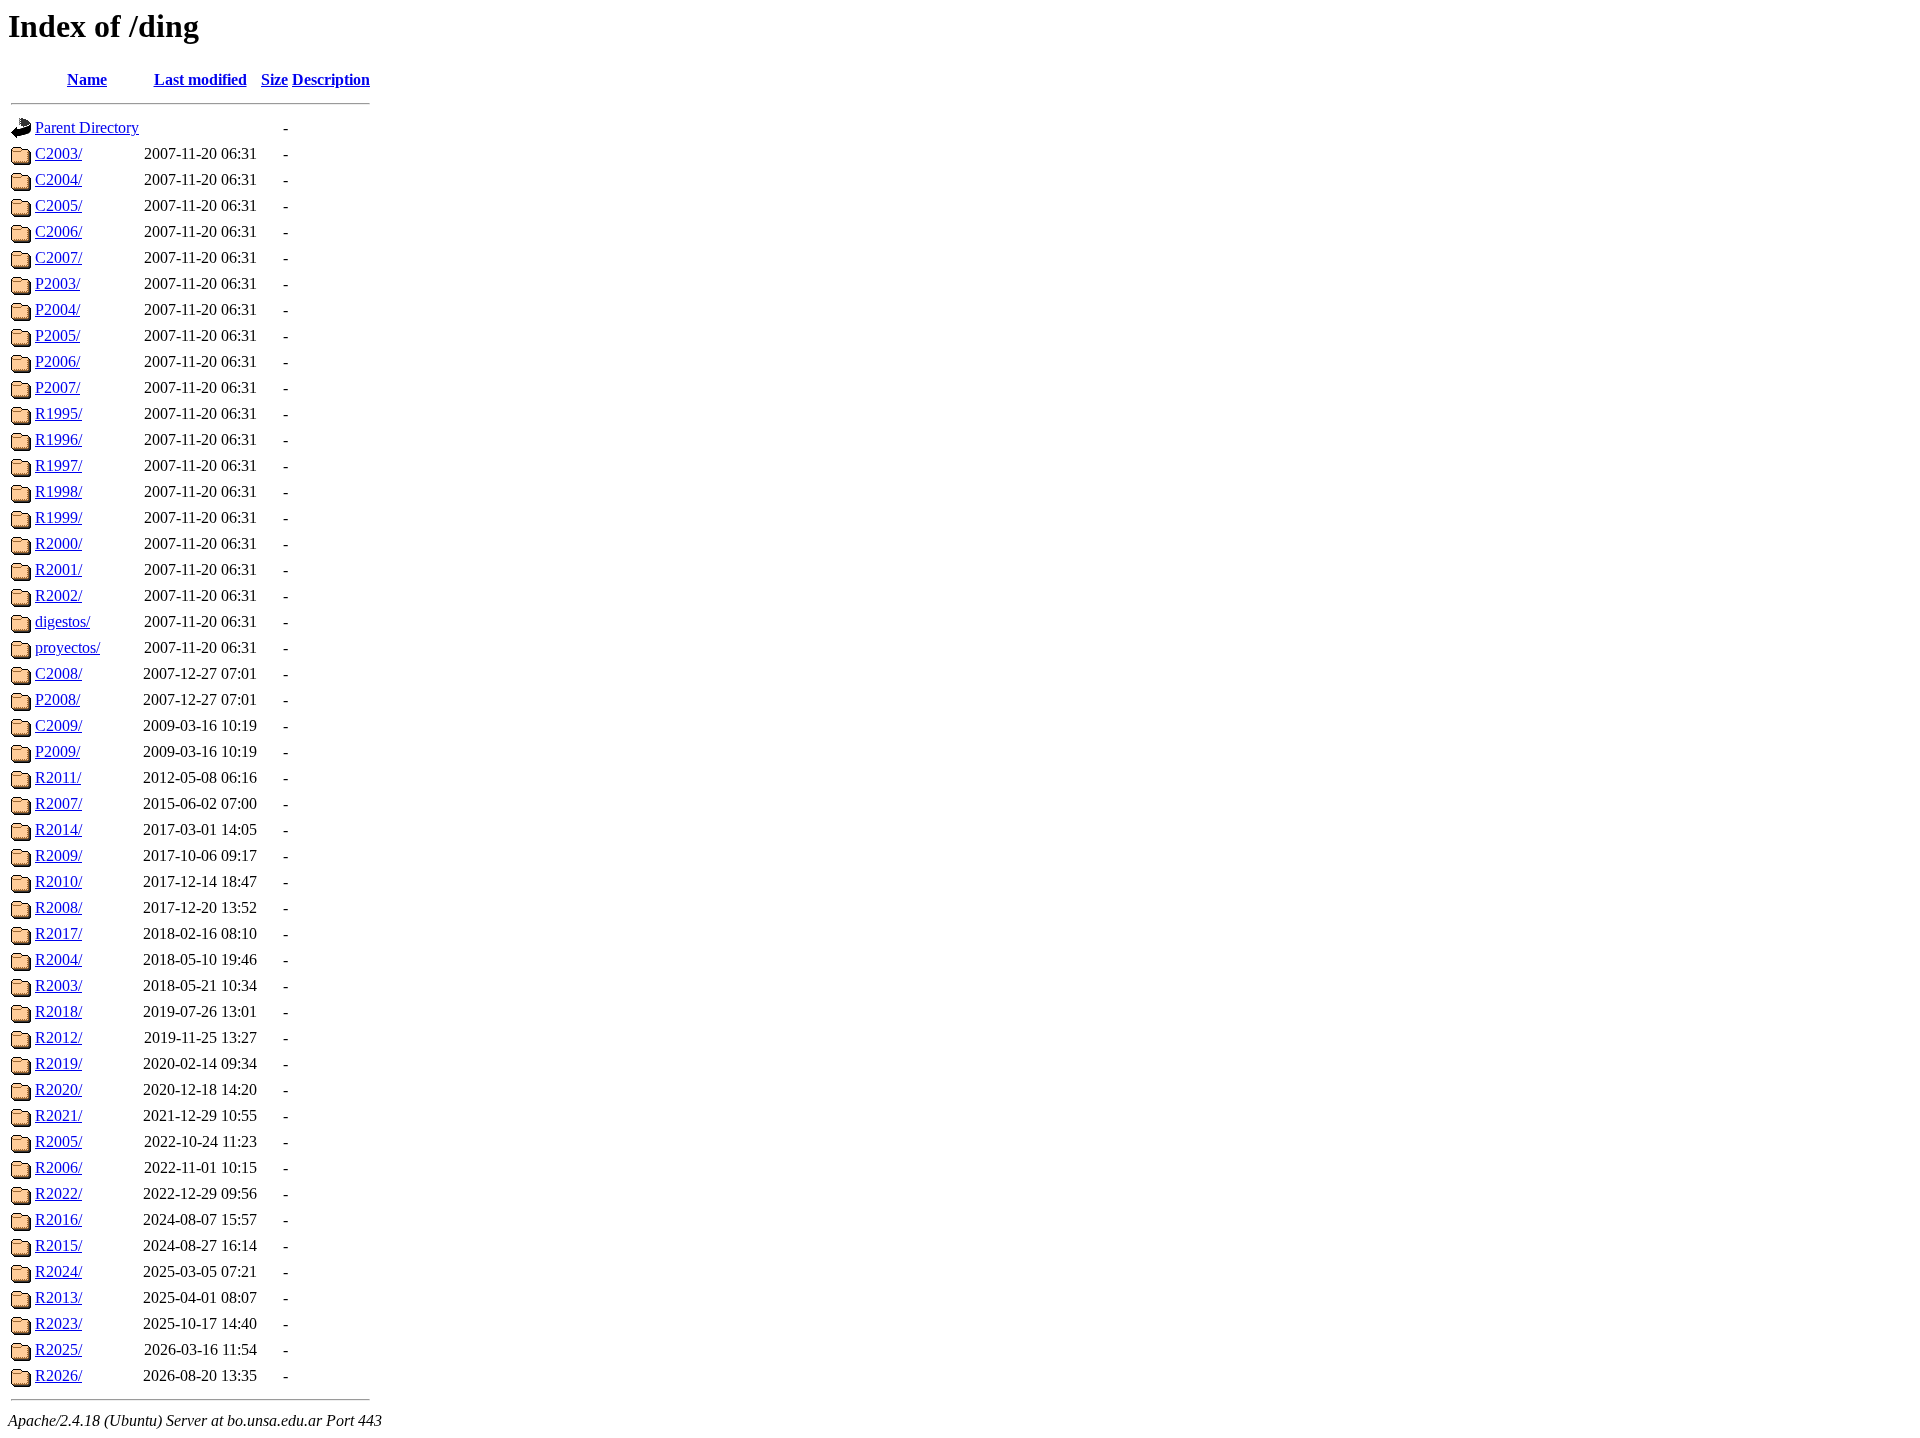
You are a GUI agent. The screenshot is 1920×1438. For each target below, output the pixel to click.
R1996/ (58, 439)
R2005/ (58, 1141)
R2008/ (58, 907)
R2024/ (58, 1271)
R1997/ (58, 465)
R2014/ (58, 829)
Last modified (200, 79)
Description (331, 79)
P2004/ (57, 309)
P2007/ (57, 387)
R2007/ (58, 803)
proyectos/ (67, 647)
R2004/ (58, 959)
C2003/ (58, 153)
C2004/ (58, 179)
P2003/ (57, 283)
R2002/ (58, 595)
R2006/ (58, 1167)
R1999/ (58, 517)
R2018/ (58, 1011)
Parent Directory (87, 127)
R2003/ (58, 985)
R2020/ (58, 1089)
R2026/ (58, 1375)
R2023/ (58, 1323)
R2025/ (58, 1349)
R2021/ (58, 1115)
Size (274, 79)
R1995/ (58, 413)
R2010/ (58, 881)
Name (87, 79)
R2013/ (58, 1297)
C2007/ (58, 257)
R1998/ (58, 491)
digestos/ (62, 621)
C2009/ (58, 725)
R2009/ (58, 855)
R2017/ (58, 933)
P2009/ (57, 751)
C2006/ (58, 231)
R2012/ (58, 1037)
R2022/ (58, 1193)
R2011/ (58, 777)
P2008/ (57, 699)
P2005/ (57, 335)
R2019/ (58, 1063)
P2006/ (57, 361)
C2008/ (58, 673)
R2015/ (58, 1245)
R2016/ (58, 1219)
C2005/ (58, 205)
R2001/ (58, 569)
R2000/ (58, 543)
